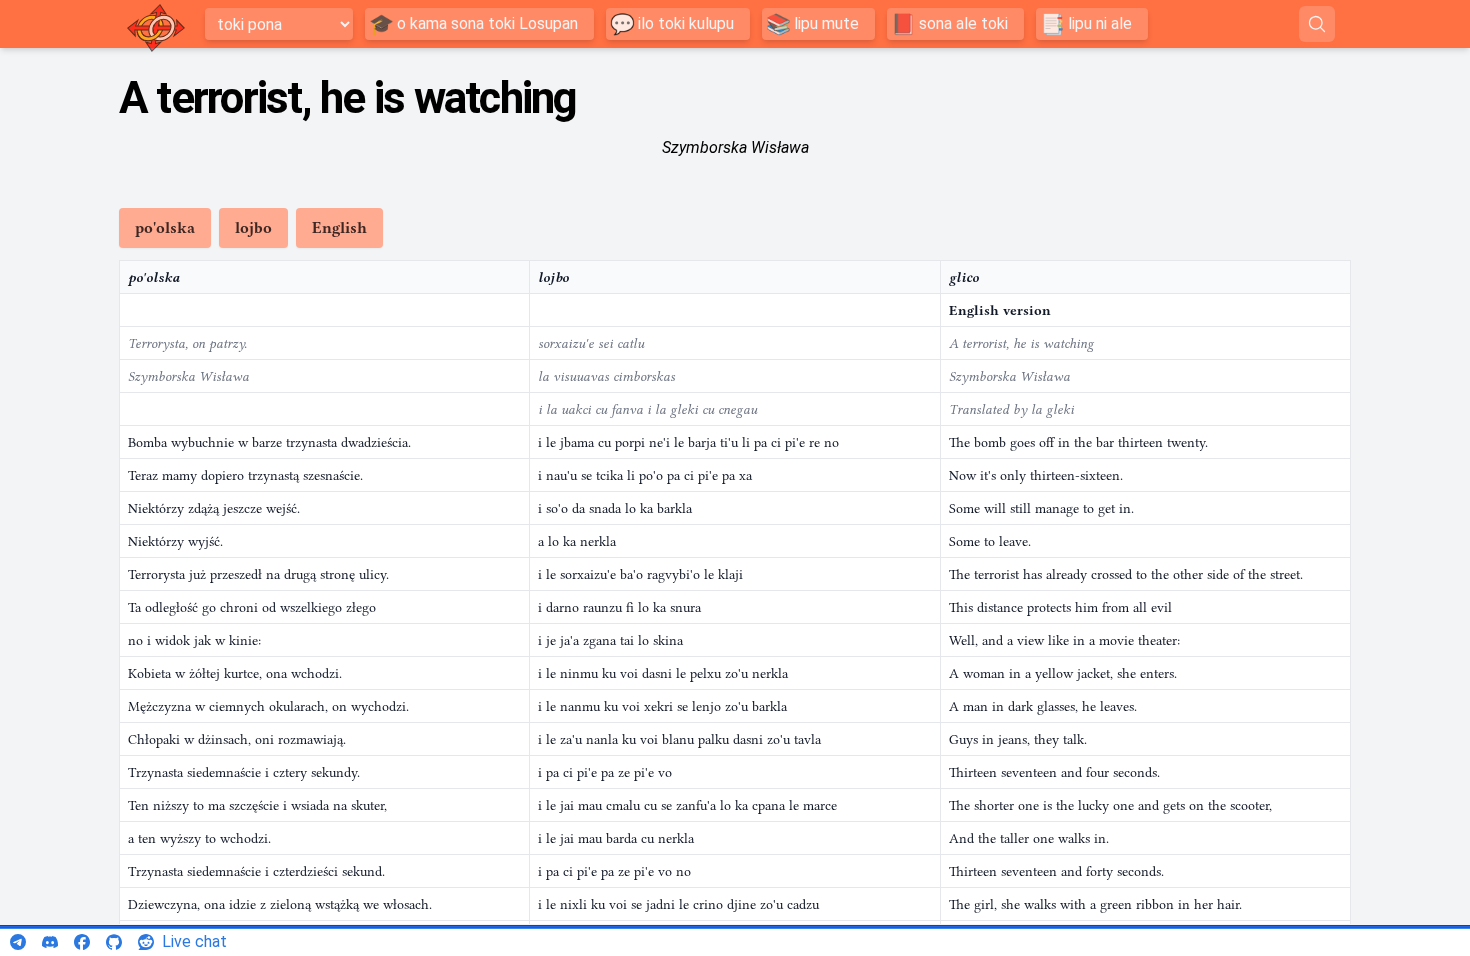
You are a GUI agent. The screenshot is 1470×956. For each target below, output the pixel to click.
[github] (114, 942)
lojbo (253, 228)
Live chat (194, 941)
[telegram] (18, 942)
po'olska (165, 228)
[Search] (1317, 24)
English (339, 228)
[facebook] (82, 942)
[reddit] (146, 942)
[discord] (50, 942)
